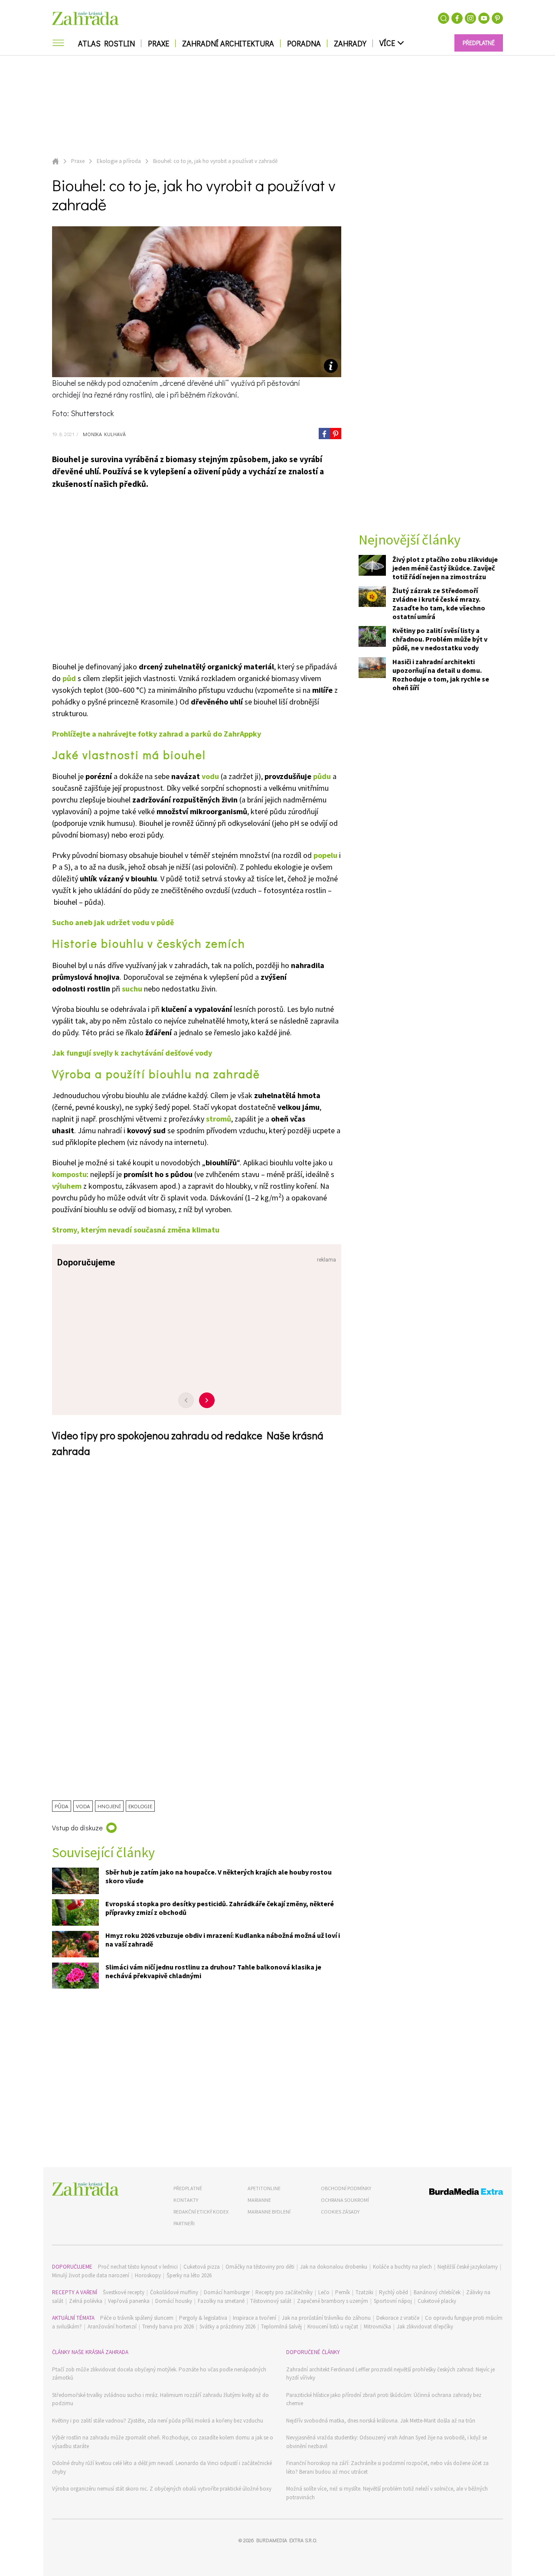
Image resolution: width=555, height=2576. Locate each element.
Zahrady (350, 43)
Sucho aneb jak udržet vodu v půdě (113, 922)
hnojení (109, 1806)
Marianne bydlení (269, 2212)
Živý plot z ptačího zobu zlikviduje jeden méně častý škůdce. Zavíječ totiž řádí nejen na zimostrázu (445, 568)
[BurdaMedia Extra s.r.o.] (450, 2193)
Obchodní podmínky (346, 2188)
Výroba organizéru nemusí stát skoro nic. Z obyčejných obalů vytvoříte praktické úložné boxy (162, 2489)
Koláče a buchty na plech (402, 2267)
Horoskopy (148, 2275)
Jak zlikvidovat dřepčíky (425, 2327)
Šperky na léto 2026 (189, 2275)
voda (83, 1806)
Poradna (304, 43)
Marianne (259, 2200)
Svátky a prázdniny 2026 (227, 2327)
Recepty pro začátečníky (284, 2292)
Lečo (324, 2292)
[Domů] (85, 2189)
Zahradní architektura (228, 43)
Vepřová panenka (129, 2301)
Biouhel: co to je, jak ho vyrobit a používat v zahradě (215, 161)
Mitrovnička (377, 2327)
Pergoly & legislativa (203, 2318)
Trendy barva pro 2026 (168, 2327)
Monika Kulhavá (103, 434)
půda (62, 1806)
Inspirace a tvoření (255, 2318)
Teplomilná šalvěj (281, 2327)
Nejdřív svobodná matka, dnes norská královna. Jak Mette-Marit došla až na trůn (381, 2421)
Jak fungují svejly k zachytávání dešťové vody (132, 1053)
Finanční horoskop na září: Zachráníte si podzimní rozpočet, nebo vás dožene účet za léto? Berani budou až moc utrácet (387, 2467)
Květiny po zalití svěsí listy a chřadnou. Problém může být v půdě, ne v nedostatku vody (440, 639)
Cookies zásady (340, 2212)
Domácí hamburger (227, 2292)
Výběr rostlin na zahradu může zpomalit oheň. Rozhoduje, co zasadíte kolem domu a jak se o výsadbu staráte (163, 2442)
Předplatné (188, 2188)
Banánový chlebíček (437, 2292)
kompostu (69, 1174)
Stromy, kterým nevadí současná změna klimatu (136, 1230)
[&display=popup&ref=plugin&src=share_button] (324, 434)
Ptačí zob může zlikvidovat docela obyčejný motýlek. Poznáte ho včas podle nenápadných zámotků (159, 2374)
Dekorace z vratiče (398, 2318)
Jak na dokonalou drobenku (334, 2267)
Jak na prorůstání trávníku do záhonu (326, 2318)
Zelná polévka (86, 2301)
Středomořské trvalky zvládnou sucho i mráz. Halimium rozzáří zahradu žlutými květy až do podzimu (160, 2399)
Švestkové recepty (124, 2292)
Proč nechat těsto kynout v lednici (138, 2267)
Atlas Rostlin (106, 43)
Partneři (184, 2223)
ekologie (140, 1806)
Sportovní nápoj (393, 2301)
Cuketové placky (437, 2301)
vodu (210, 776)
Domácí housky (174, 2301)
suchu (132, 989)
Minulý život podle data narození (91, 2275)
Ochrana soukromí (345, 2200)
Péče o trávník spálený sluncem (137, 2318)
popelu (325, 855)
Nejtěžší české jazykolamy (468, 2267)
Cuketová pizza (202, 2267)
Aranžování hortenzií (112, 2327)
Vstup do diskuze (77, 1828)
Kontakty (186, 2200)
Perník (343, 2292)
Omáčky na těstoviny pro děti (260, 2267)
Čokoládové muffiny (174, 2292)
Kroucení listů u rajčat (333, 2327)
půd (69, 678)
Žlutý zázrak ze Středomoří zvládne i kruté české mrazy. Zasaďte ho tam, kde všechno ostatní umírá (439, 604)
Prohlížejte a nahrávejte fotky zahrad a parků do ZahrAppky (157, 734)
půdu (322, 776)
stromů (219, 1119)
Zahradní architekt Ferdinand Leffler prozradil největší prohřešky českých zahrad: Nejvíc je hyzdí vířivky (390, 2374)
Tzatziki (364, 2292)
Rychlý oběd (393, 2292)
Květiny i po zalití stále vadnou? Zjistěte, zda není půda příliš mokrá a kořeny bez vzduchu (158, 2421)
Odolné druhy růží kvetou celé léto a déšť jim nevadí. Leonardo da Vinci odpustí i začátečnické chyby (162, 2467)
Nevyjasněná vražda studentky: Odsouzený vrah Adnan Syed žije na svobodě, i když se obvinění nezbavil (387, 2442)
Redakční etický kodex (201, 2212)
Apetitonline (264, 2188)
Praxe (158, 43)
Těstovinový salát (271, 2301)
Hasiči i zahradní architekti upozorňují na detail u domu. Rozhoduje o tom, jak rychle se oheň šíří (441, 675)
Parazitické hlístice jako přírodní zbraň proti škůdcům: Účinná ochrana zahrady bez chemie (384, 2399)
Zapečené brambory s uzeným (333, 2301)
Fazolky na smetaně (221, 2301)
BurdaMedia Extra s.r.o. (287, 2540)
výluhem (67, 1186)
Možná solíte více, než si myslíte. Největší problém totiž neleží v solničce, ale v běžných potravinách (387, 2493)
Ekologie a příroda (119, 161)
